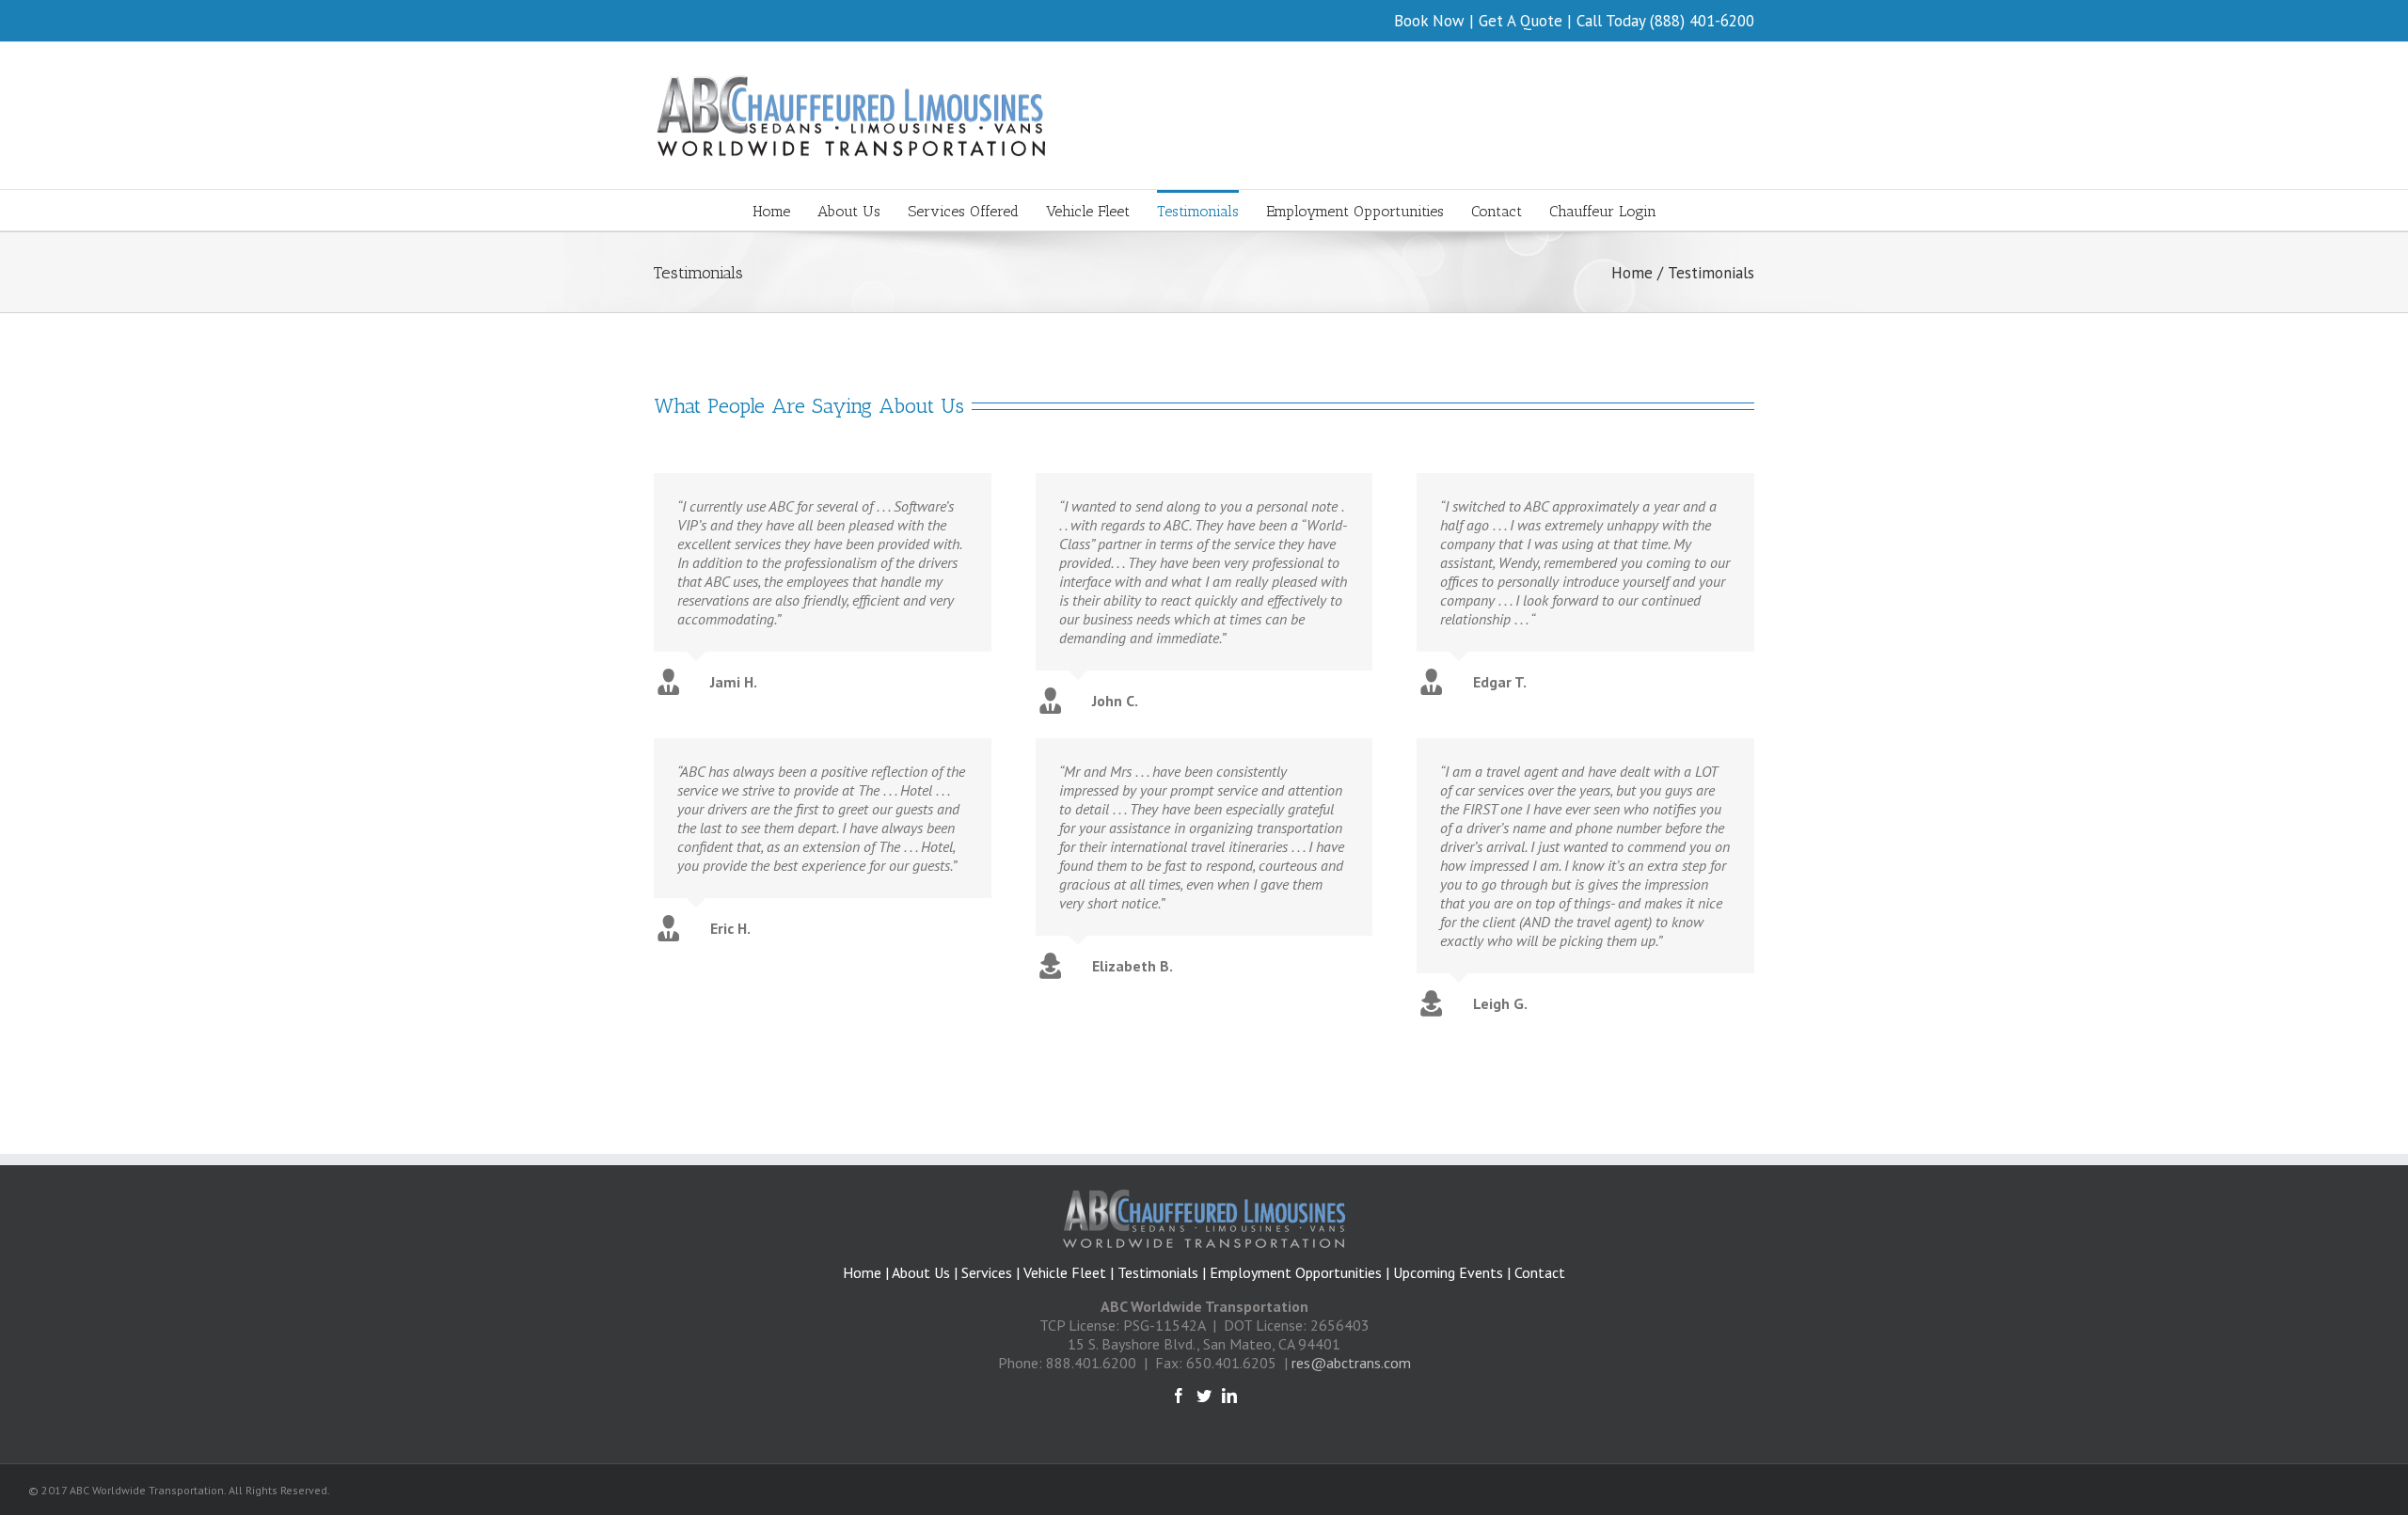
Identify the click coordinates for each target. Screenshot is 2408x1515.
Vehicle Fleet (1065, 1272)
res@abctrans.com (1351, 1363)
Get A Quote (1521, 21)
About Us (923, 1272)
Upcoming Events (1448, 1272)
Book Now (1429, 21)
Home (862, 1272)
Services (987, 1272)
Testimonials (1158, 1272)
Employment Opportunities (1296, 1272)
